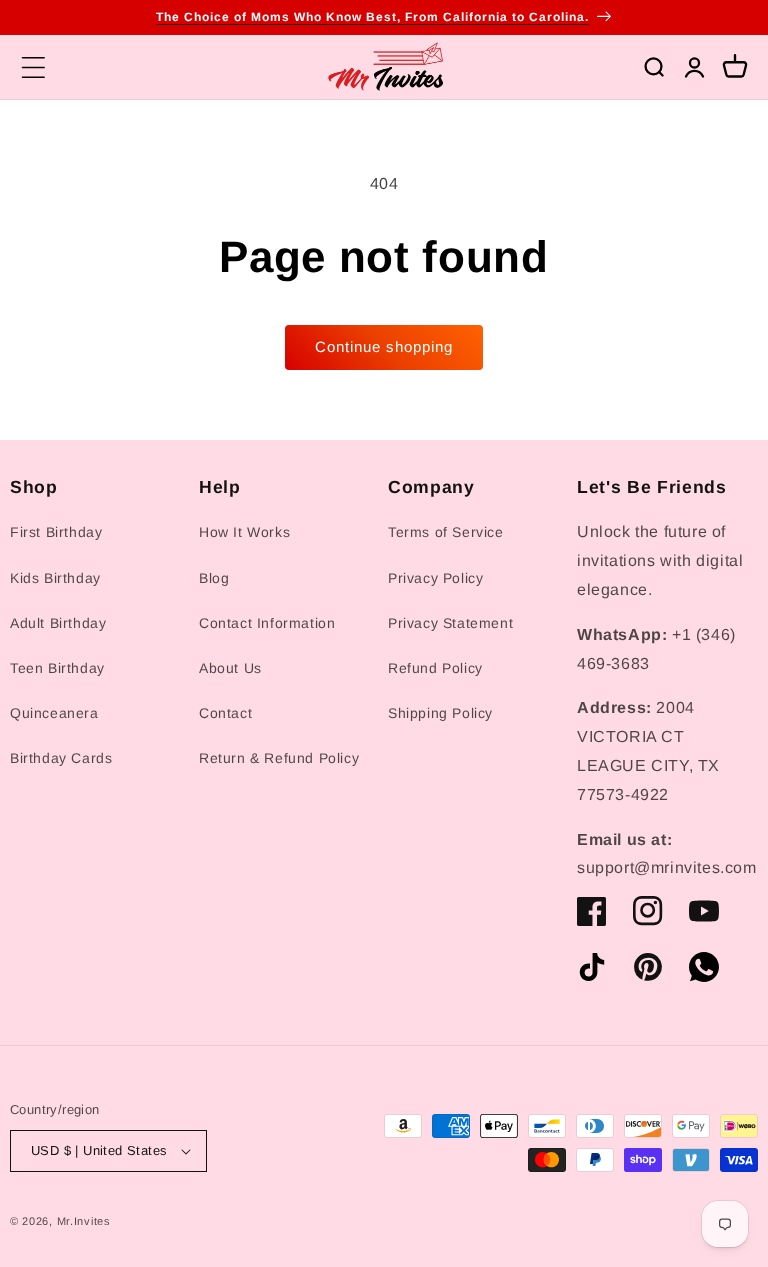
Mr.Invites (84, 1221)
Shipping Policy (440, 713)
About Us (230, 668)
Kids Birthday (55, 578)
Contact (225, 713)
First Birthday (56, 532)
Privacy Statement (450, 623)
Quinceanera (54, 713)
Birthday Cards (61, 758)
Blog (214, 578)
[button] (33, 67)
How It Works (244, 532)
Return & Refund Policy (279, 758)
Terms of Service (446, 532)
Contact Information (267, 623)
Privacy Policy (435, 578)
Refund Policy (435, 668)
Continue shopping (384, 346)
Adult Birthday (58, 623)
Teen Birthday (57, 668)
